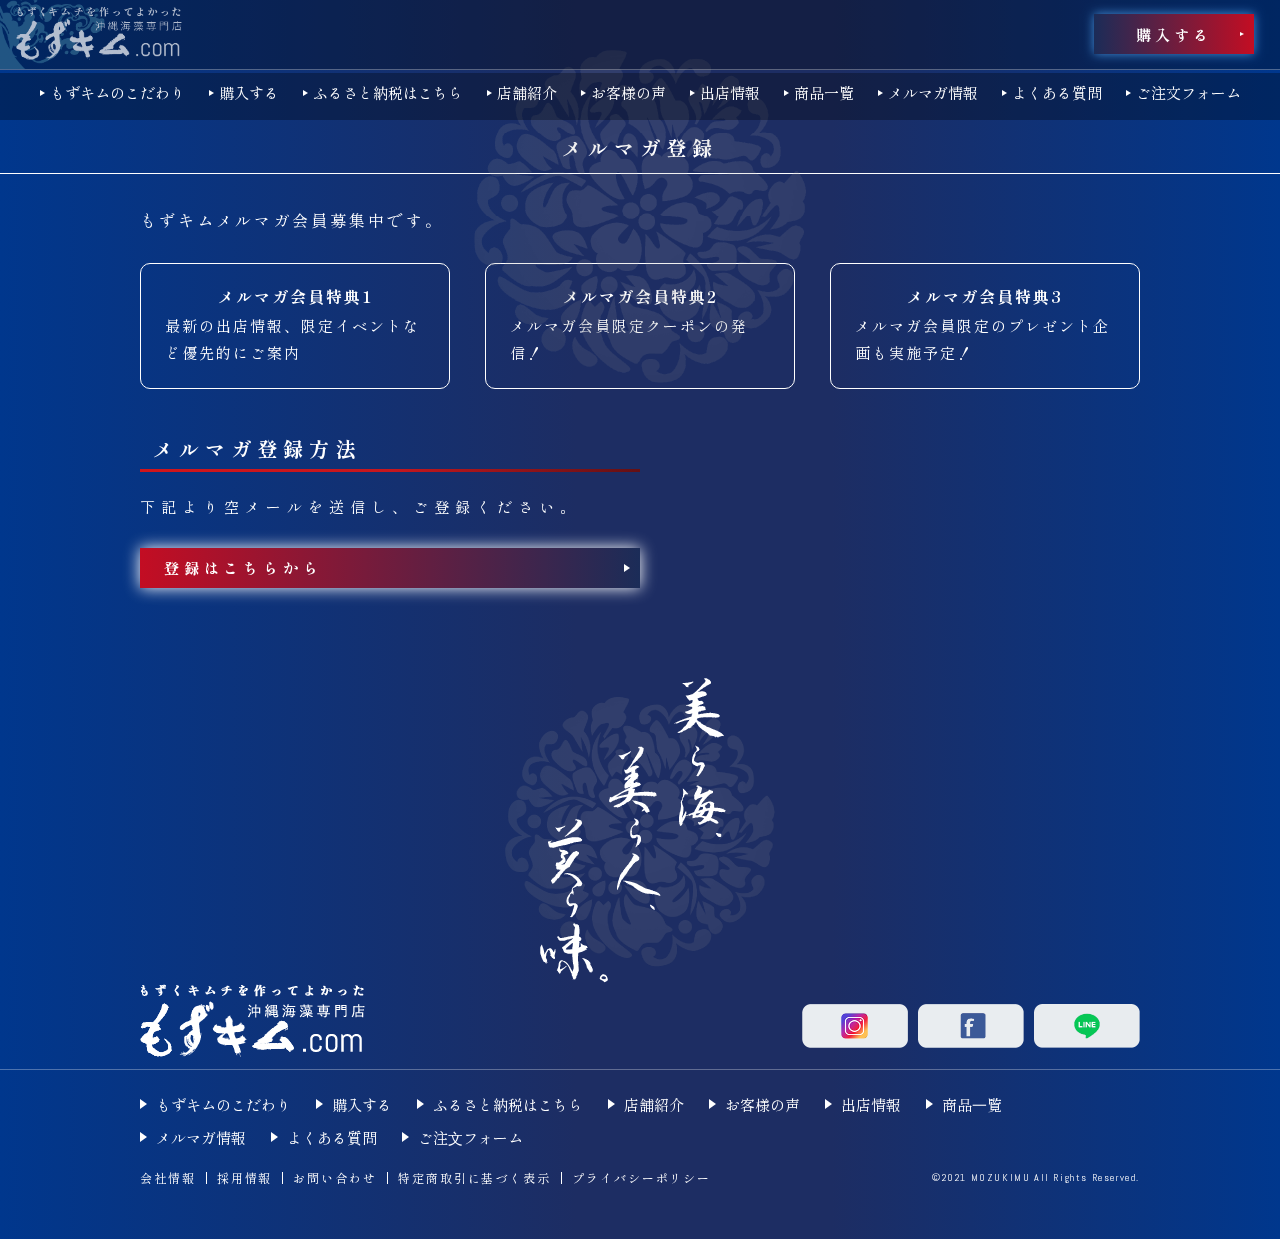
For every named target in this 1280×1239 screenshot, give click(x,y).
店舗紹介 (527, 92)
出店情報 (730, 92)
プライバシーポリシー (641, 1178)
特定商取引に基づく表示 (474, 1178)
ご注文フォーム (1188, 92)
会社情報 (168, 1178)
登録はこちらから (243, 567)
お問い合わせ (335, 1178)
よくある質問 (1057, 92)
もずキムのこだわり (117, 92)
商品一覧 (824, 92)
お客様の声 (628, 92)
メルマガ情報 (933, 92)
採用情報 (245, 1178)
